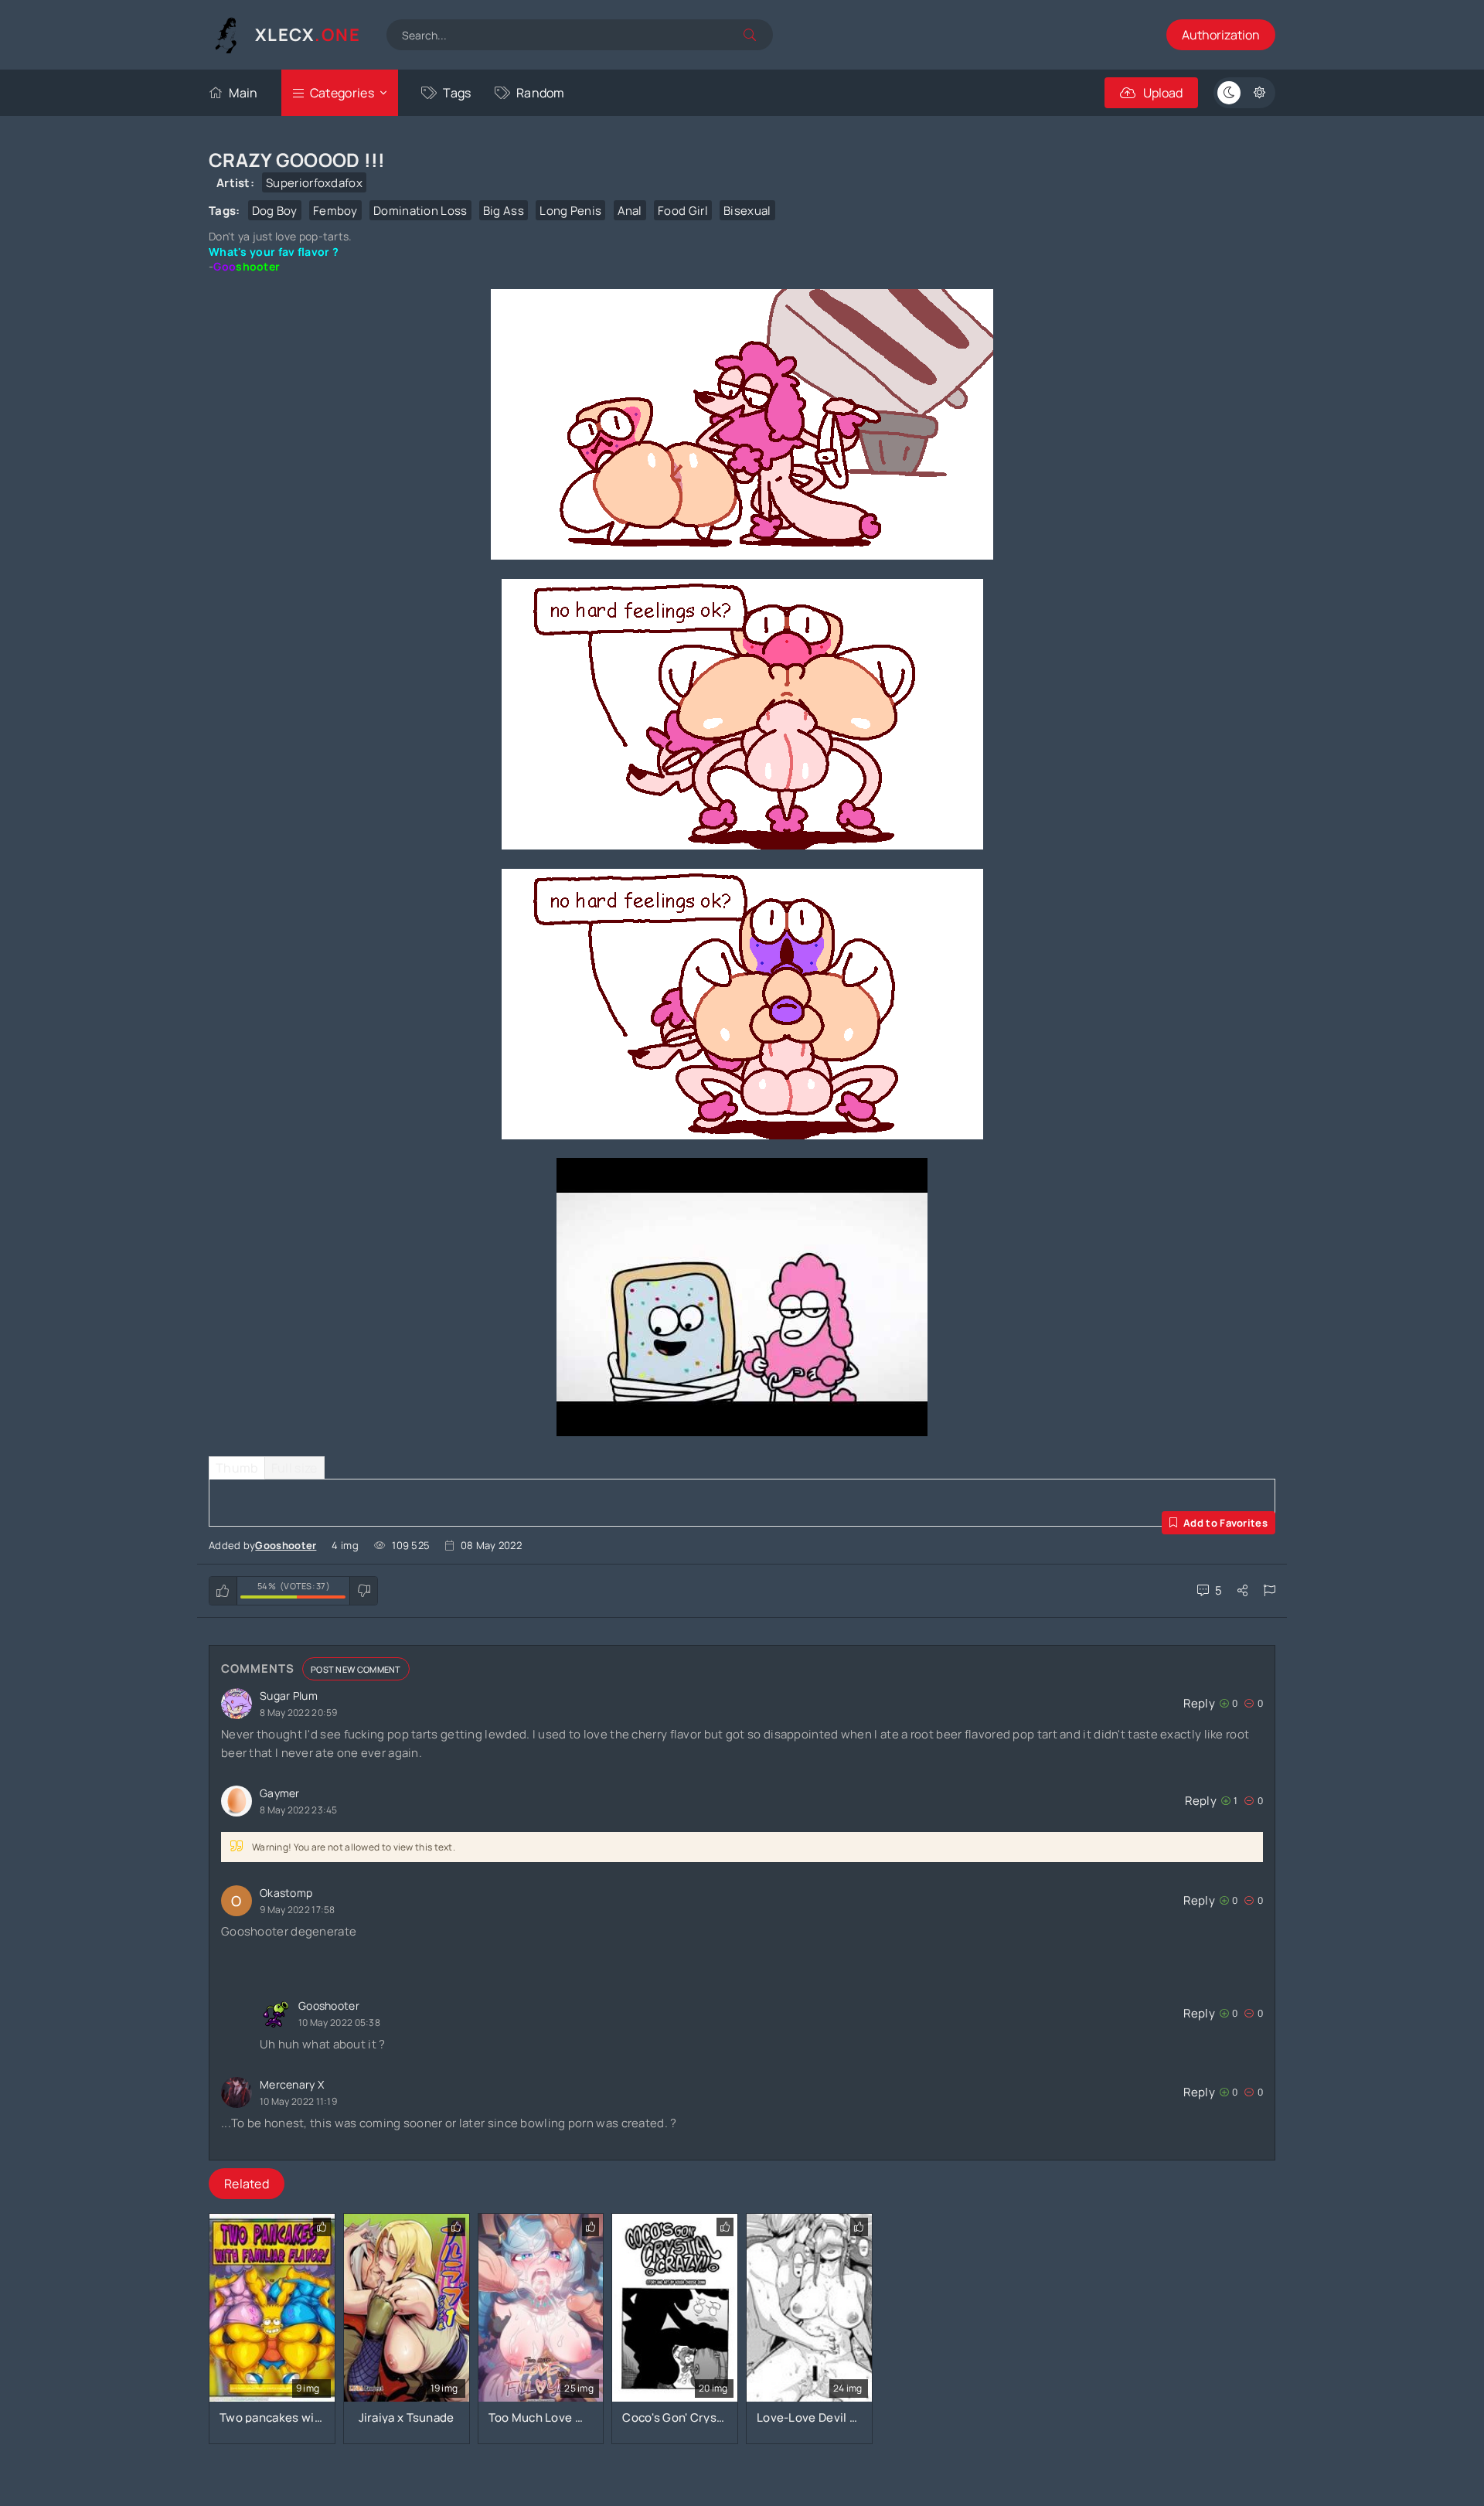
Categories (342, 93)
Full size (294, 1468)
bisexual (747, 211)
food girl (683, 211)
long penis (570, 211)
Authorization (1221, 35)
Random (541, 93)
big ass (504, 211)
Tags (457, 93)
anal (630, 211)
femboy (335, 211)
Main (243, 93)
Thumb (237, 1468)
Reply (1199, 1703)
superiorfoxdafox (314, 183)
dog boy (275, 211)
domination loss (420, 211)
